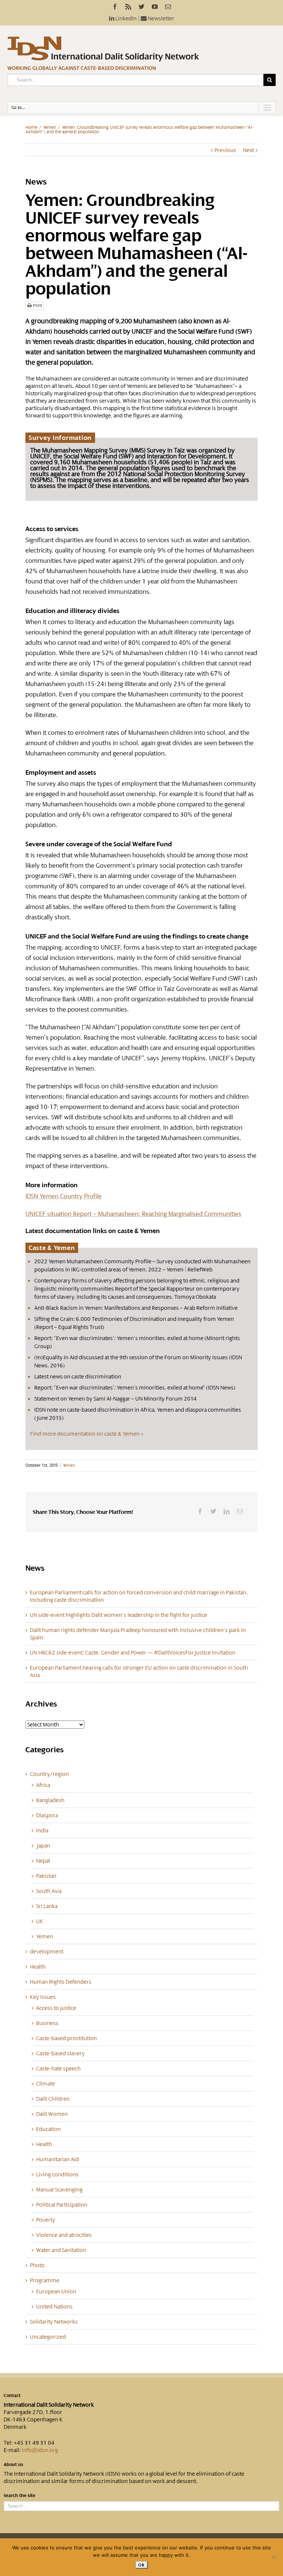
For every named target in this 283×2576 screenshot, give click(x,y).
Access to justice (56, 2008)
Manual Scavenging (59, 2190)
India (42, 1831)
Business (47, 2023)
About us (13, 2465)
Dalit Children (53, 2099)
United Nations (54, 2307)
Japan (43, 1846)
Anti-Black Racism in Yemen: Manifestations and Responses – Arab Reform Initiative (136, 1308)
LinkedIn (125, 18)
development (47, 1952)
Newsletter (160, 18)
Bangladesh (50, 1800)
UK (40, 1921)
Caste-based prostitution (67, 2038)
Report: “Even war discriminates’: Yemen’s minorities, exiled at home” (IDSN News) (135, 1388)
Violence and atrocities (64, 2235)
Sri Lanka (47, 1906)
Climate (46, 2084)
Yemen (50, 127)
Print (37, 306)
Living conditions (57, 2174)
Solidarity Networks (54, 2322)
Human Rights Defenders (61, 1982)
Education (48, 2129)
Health (38, 1967)
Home (31, 127)
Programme (45, 2280)
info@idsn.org (40, 2450)
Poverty (46, 2220)
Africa (43, 1785)
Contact (12, 2396)
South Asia (49, 1891)
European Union (56, 2291)
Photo (37, 2265)
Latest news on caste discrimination (78, 1377)
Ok (141, 2565)
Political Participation (62, 2205)
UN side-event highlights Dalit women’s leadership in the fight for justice (118, 1615)
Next (248, 150)
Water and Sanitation (61, 2250)
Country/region (49, 1774)
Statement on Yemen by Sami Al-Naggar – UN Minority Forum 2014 (116, 1399)
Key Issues (43, 1997)
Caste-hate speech (58, 2069)
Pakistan (46, 1876)
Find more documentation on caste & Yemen (85, 1434)
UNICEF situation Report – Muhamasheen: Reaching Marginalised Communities (133, 1214)
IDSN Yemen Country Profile (64, 1196)
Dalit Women (52, 2114)
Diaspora (47, 1815)
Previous (225, 150)
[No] (274, 2557)
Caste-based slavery (60, 2053)
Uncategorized (48, 2337)
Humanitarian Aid (57, 2159)
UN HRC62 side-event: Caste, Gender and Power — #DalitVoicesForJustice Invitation (133, 1653)
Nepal (43, 1861)
